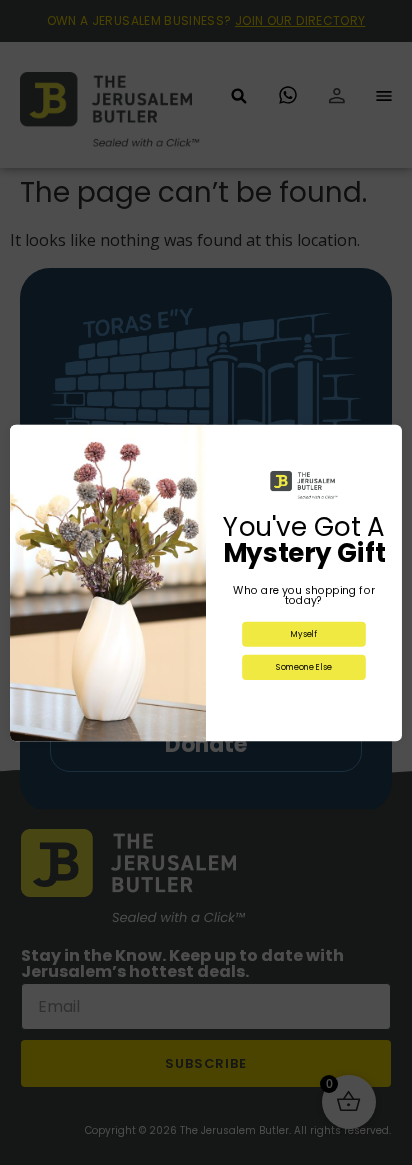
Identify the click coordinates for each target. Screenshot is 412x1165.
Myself (304, 634)
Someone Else (303, 667)
